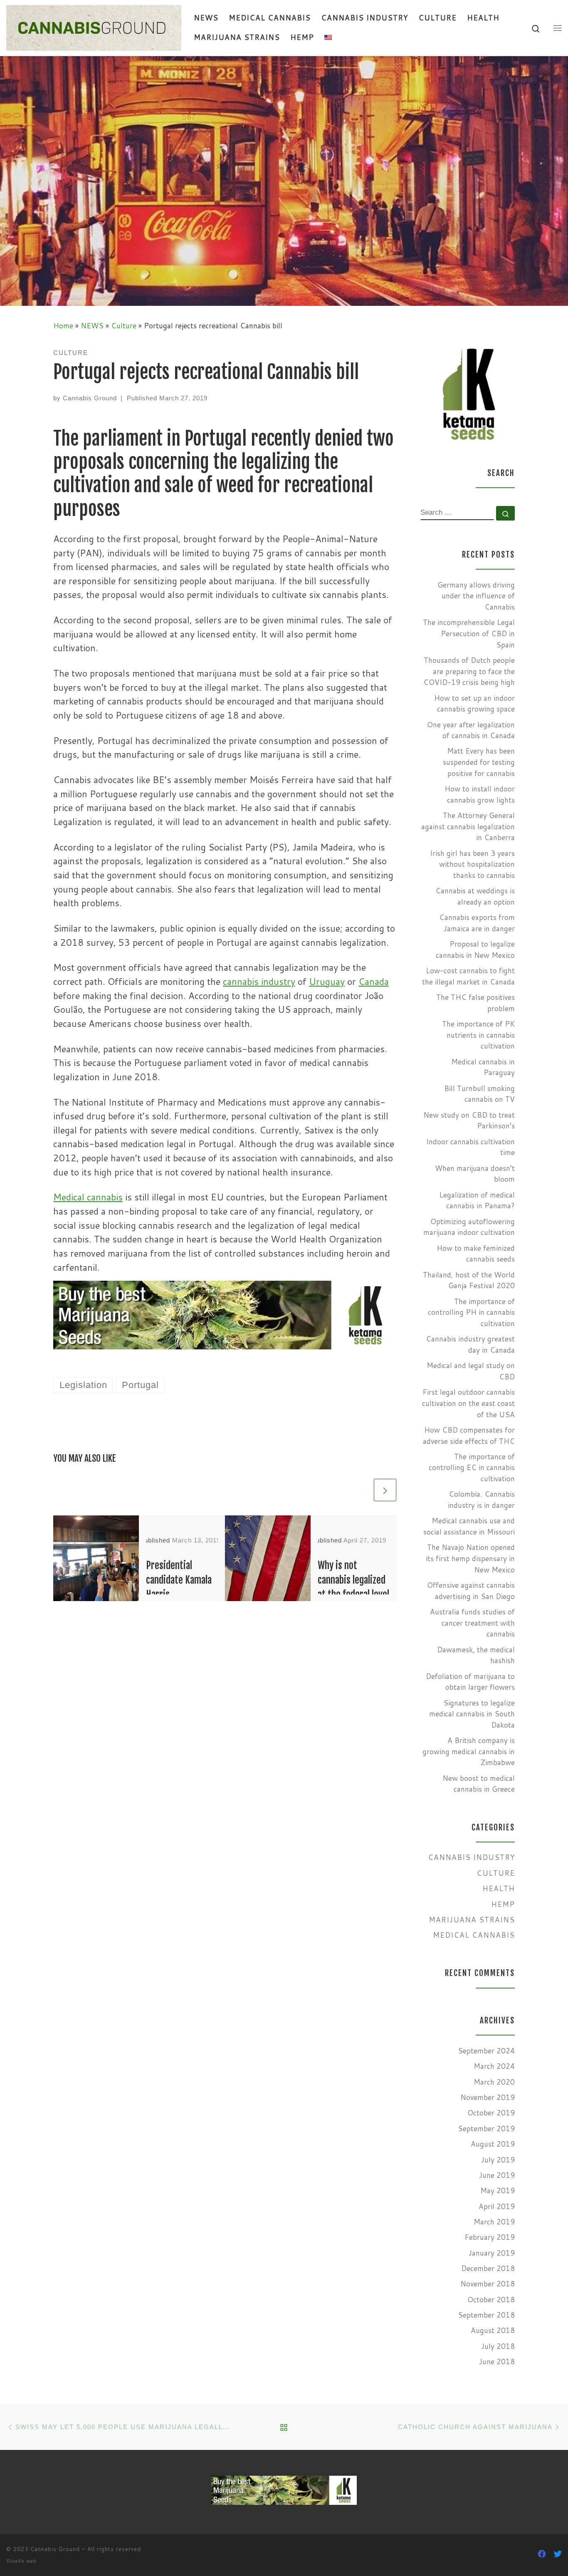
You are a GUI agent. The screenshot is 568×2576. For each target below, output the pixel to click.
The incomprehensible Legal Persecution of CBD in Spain (469, 633)
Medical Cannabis (474, 1935)
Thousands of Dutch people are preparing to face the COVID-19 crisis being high (469, 671)
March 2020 (494, 2082)
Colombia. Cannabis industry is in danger (481, 1500)
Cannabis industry (471, 1857)
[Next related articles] (385, 1490)
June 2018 (497, 2362)
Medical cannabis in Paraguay (483, 1067)
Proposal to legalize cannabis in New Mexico (475, 950)
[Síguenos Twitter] (558, 2554)
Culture (124, 326)
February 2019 (490, 2237)
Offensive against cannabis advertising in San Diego (471, 1591)
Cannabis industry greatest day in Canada (470, 1344)
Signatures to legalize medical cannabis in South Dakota (472, 1714)
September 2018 (486, 2315)
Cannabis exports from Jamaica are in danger (477, 923)
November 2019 (488, 2097)
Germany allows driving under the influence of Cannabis (476, 596)
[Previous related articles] (361, 1490)
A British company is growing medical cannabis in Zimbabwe (469, 1751)
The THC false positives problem (475, 1003)
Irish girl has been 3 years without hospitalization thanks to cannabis (472, 864)
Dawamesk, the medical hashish (476, 1655)
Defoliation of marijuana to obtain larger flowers (470, 1682)
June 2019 (497, 2175)
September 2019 (486, 2128)
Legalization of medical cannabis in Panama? (477, 1200)
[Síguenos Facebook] (542, 2554)
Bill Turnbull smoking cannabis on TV (479, 1094)
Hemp (503, 1904)
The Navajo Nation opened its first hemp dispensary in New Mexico (470, 1558)
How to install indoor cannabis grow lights (480, 794)
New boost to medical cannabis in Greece (479, 1784)
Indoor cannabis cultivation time (470, 1147)
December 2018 (488, 2268)
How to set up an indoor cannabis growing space (474, 704)
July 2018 (498, 2346)
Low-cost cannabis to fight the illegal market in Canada (468, 976)
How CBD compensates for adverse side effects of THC (469, 1436)
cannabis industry (259, 981)
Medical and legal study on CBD (471, 1371)
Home (63, 326)
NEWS (92, 326)
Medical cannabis (88, 1197)
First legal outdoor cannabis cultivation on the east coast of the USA (468, 1403)
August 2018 (493, 2330)
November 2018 (488, 2284)
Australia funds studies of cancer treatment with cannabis (472, 1623)
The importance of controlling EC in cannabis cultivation (472, 1468)
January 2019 (492, 2253)
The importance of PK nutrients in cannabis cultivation (478, 1035)
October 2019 (491, 2113)
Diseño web (21, 2561)
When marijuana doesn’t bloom (475, 1174)
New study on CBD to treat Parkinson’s (469, 1121)
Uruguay (327, 981)
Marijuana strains (472, 1920)
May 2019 (498, 2190)
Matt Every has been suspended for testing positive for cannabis (479, 762)
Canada (374, 981)
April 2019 (497, 2206)
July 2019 (498, 2160)
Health (499, 1888)
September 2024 (486, 2051)
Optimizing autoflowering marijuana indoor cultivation (469, 1227)
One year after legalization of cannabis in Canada (471, 730)
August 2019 (493, 2144)
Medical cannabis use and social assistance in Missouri (469, 1526)
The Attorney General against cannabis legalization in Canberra (468, 826)
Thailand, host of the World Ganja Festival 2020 (469, 1280)
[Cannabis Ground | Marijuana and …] (94, 27)
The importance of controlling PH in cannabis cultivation (471, 1312)
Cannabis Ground (90, 398)
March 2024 (494, 2066)
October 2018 (491, 2300)
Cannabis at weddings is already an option (475, 896)
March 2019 (494, 2222)
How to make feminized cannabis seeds (476, 1254)
